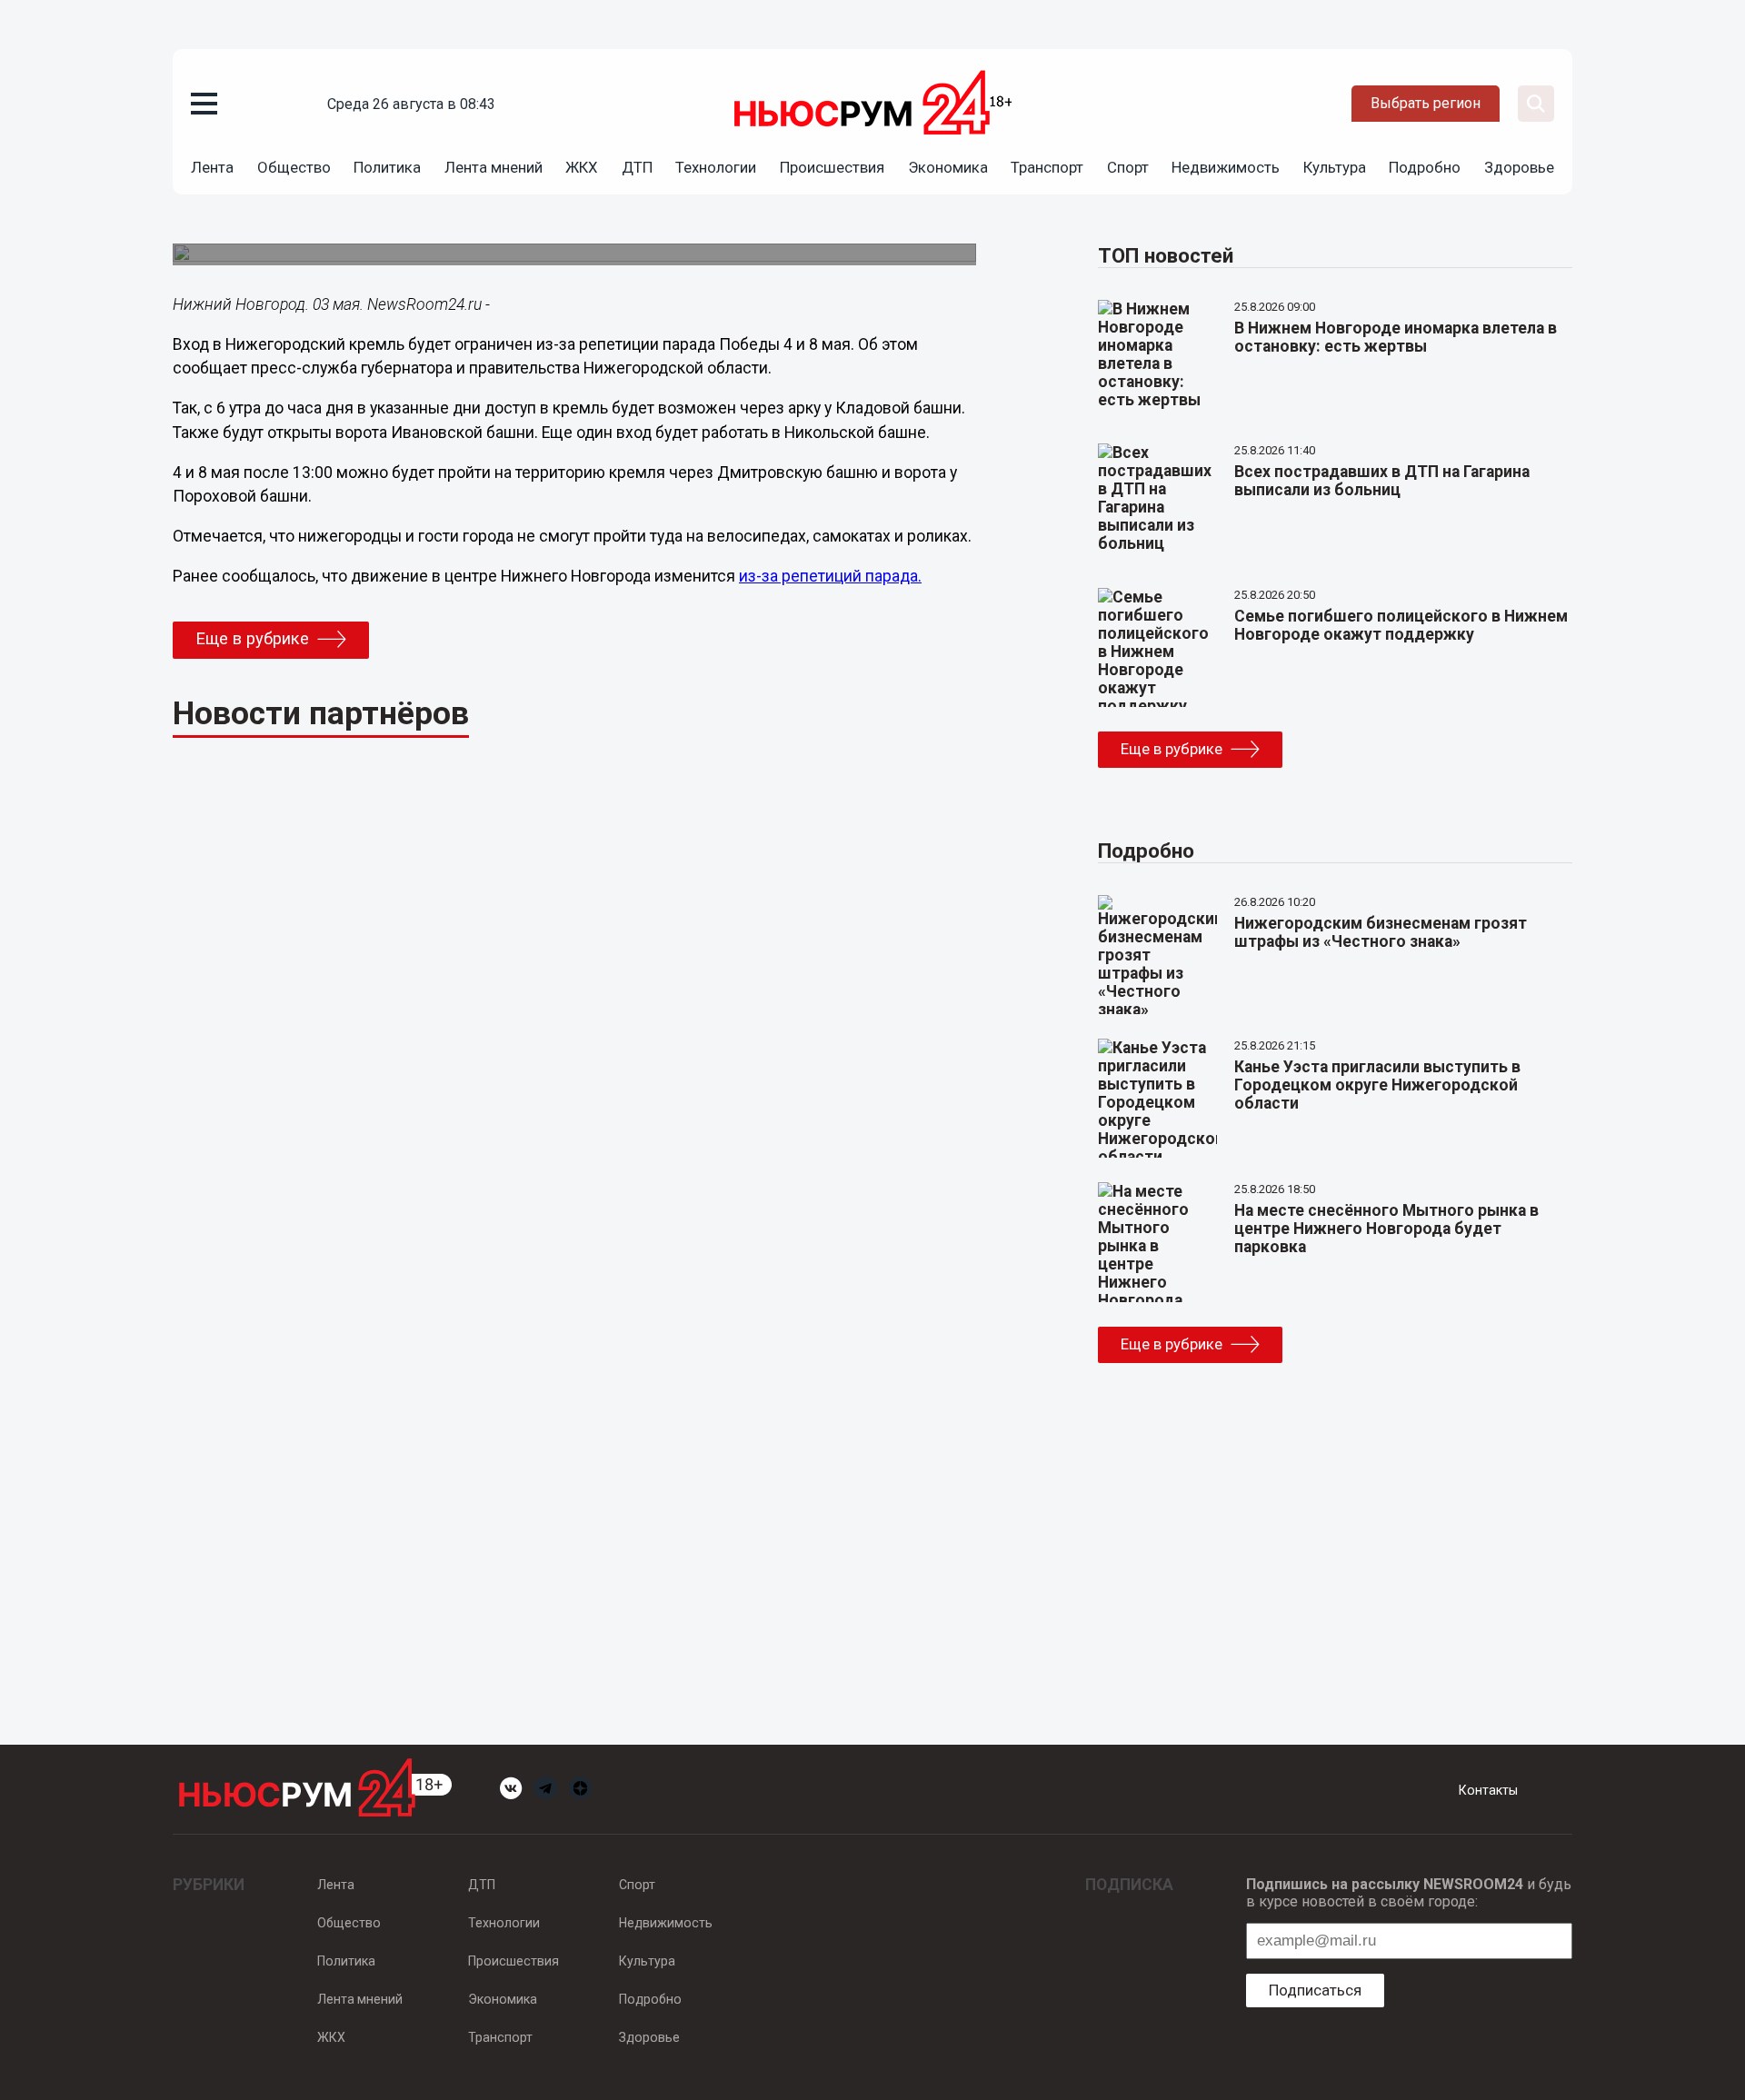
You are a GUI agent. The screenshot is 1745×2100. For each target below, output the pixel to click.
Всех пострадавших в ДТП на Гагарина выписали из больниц (1382, 481)
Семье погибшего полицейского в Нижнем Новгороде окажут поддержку (1401, 625)
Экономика (948, 167)
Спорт (1128, 167)
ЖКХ (582, 167)
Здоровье (1519, 167)
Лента (212, 167)
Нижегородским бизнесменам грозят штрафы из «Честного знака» (1381, 932)
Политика (387, 167)
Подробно (1425, 167)
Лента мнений (494, 167)
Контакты (1488, 1790)
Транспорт (1047, 167)
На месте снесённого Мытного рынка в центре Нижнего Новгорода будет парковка (1386, 1229)
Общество (294, 167)
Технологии (716, 167)
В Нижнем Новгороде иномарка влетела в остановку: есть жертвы (1396, 337)
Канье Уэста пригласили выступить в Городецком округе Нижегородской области (1377, 1085)
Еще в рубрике (252, 639)
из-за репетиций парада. (830, 576)
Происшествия (832, 167)
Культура (1335, 167)
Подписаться (1315, 1990)
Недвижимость (1226, 167)
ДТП (637, 167)
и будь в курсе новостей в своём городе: (1409, 1893)
